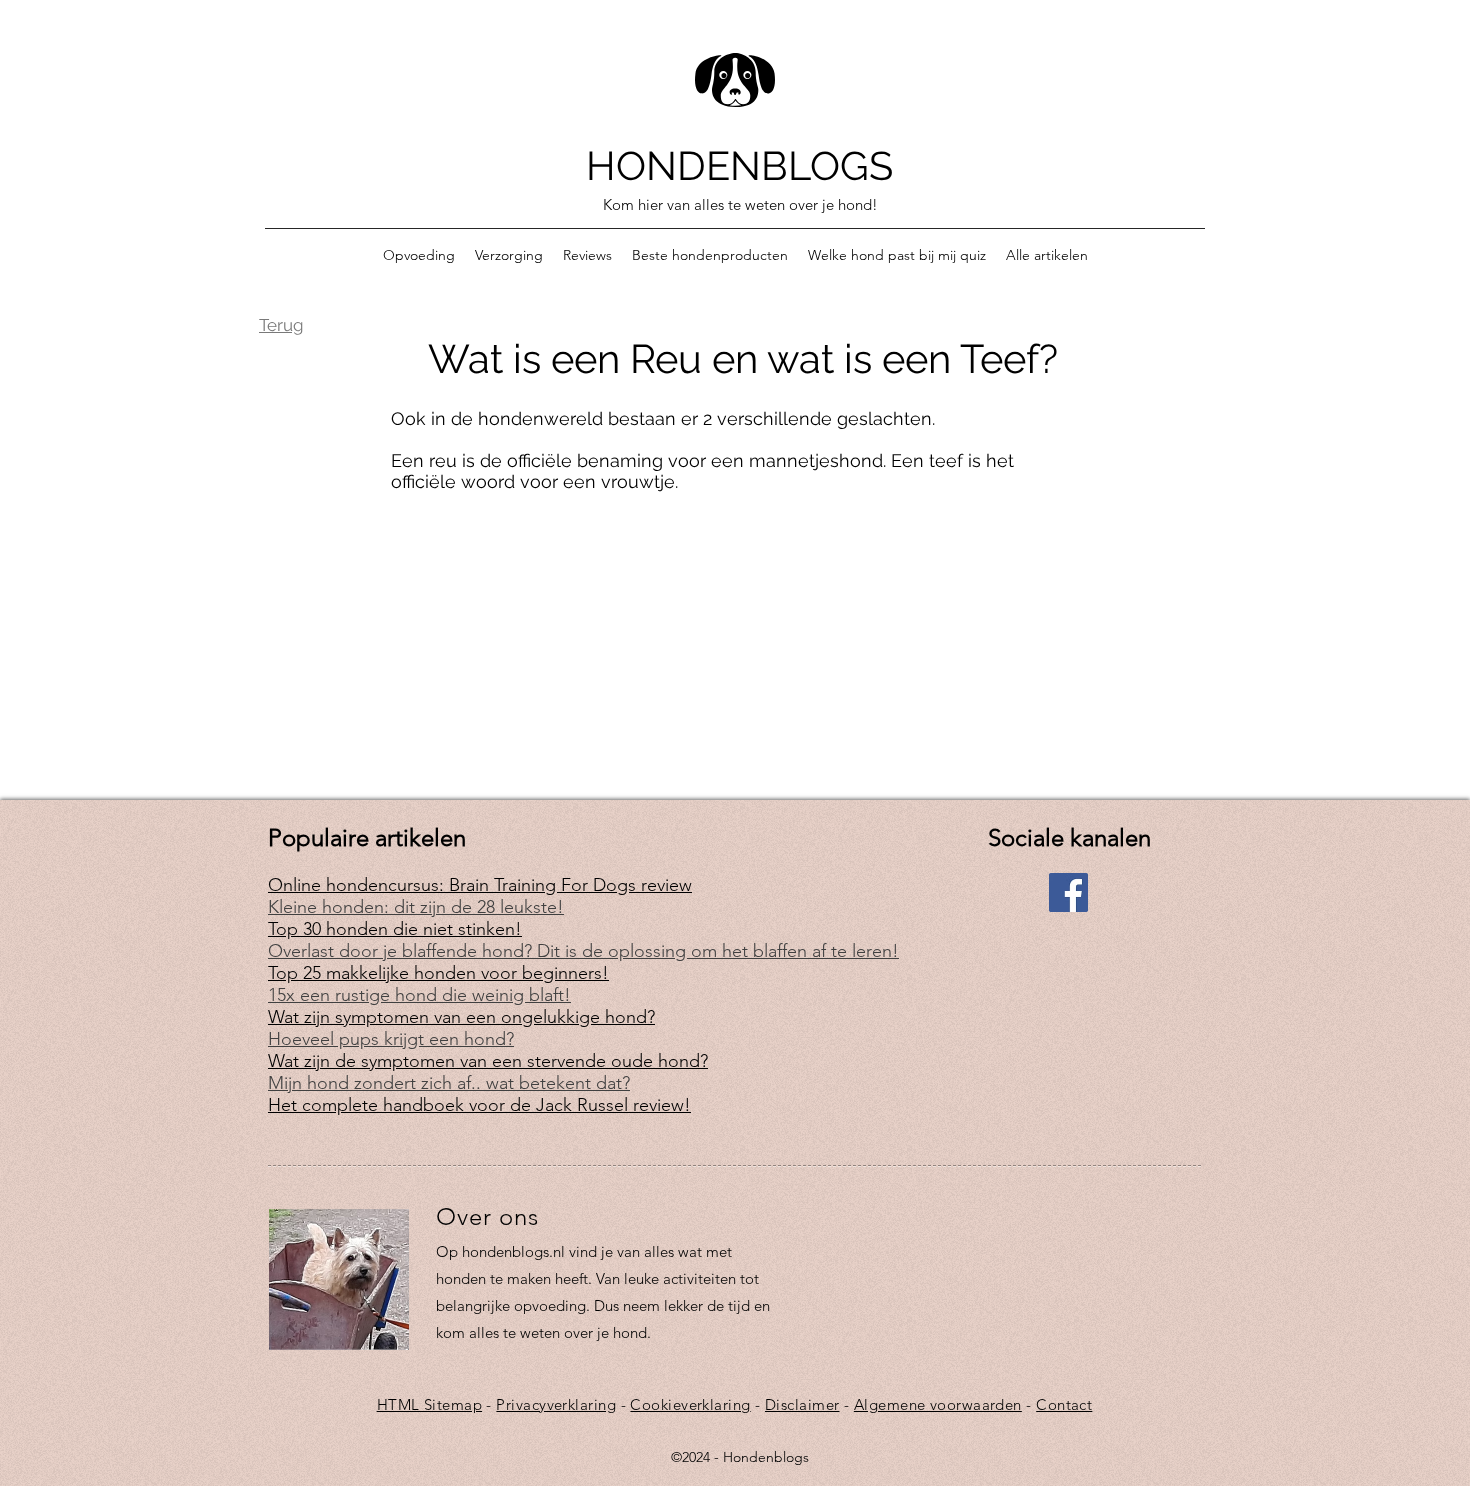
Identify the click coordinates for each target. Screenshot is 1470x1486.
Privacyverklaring (556, 1404)
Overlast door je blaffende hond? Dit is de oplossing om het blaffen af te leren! (583, 951)
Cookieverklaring (690, 1404)
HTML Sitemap (429, 1404)
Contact (1064, 1404)
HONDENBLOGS (739, 165)
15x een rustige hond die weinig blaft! (419, 995)
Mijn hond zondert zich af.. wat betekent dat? (449, 1083)
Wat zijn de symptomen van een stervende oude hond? (488, 1061)
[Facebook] (1068, 892)
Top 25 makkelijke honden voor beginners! (438, 973)
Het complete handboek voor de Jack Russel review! (479, 1105)
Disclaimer (802, 1404)
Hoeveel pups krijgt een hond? (391, 1039)
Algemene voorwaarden (938, 1404)
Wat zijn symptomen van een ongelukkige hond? (461, 1017)
